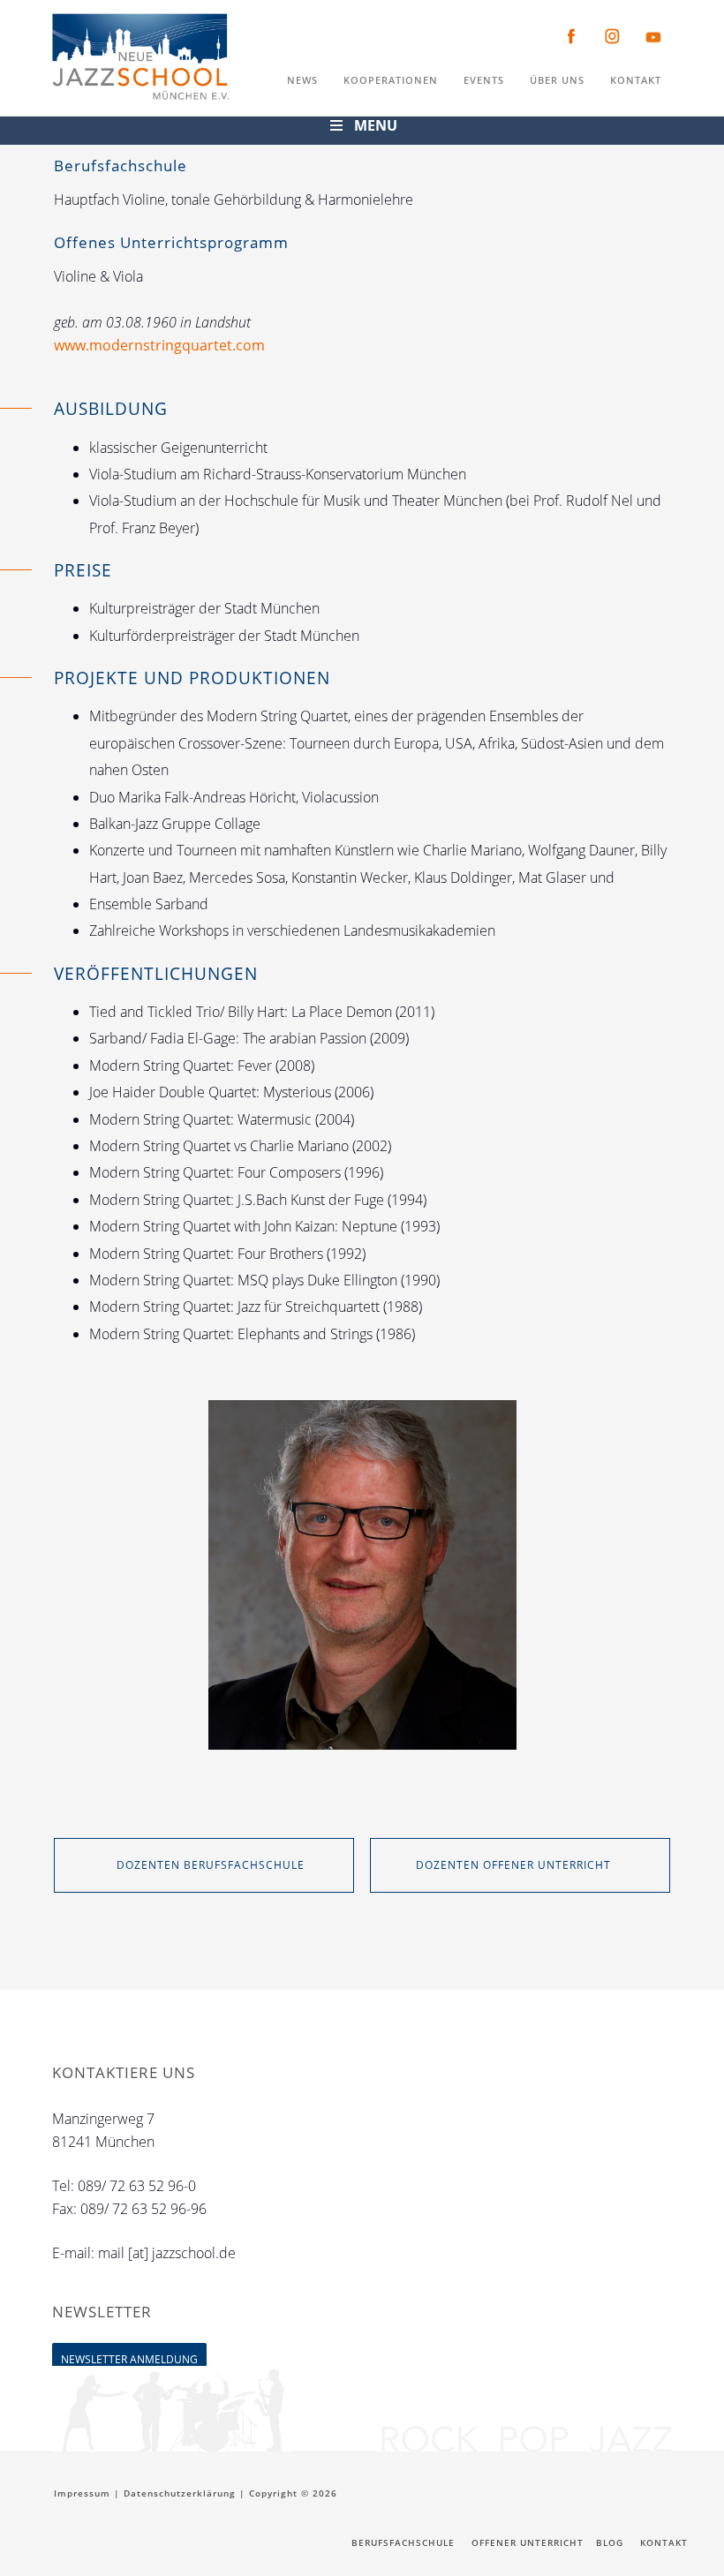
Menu (376, 125)
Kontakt (664, 2542)
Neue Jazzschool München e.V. (140, 57)
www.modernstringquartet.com (159, 345)
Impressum (82, 2493)
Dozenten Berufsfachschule (209, 1865)
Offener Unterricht (528, 2542)
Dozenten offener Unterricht (515, 1865)
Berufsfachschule (403, 2542)
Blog (610, 2542)
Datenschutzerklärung (180, 2493)
